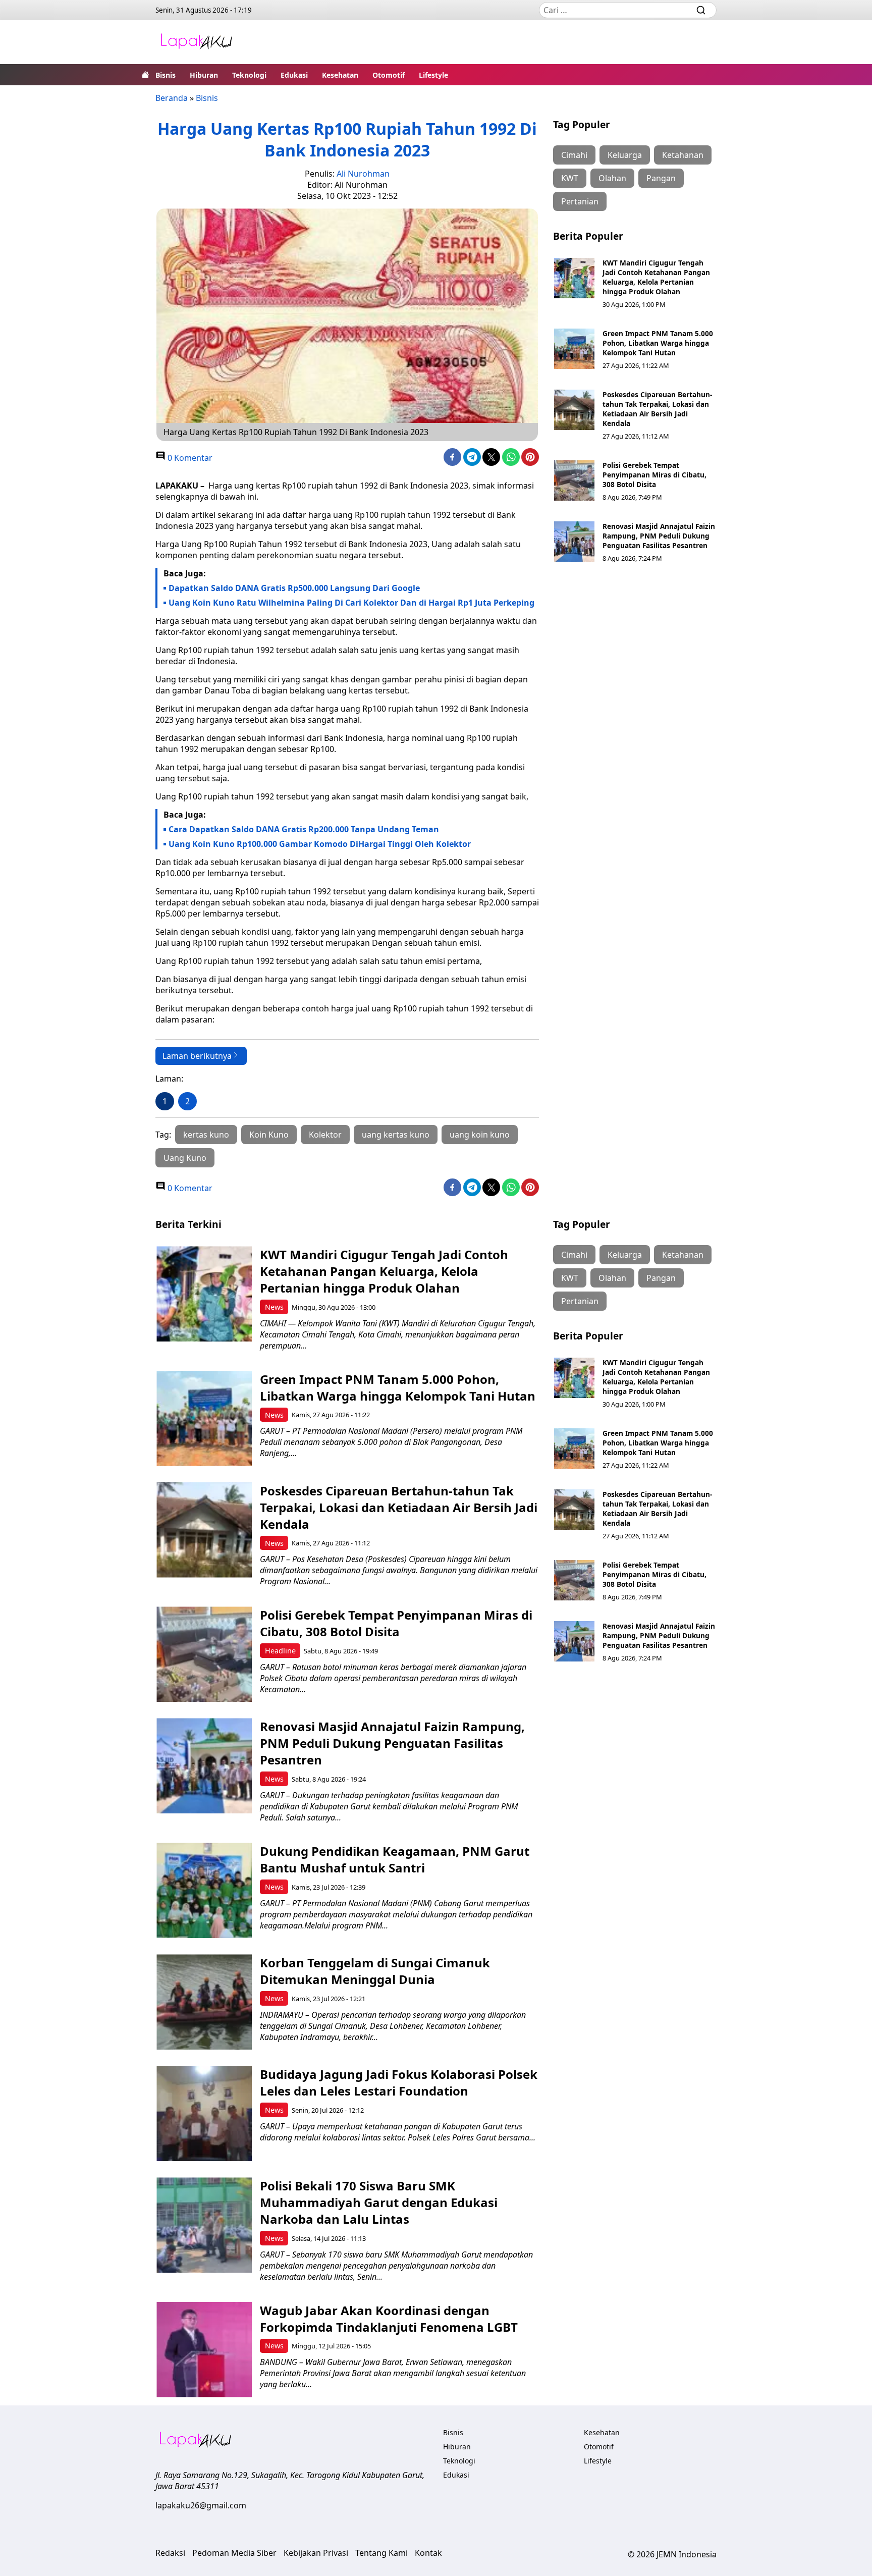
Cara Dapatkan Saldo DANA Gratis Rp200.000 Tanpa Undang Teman (304, 829)
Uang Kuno (185, 1158)
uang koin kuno (480, 1135)
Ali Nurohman (363, 174)
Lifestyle (433, 75)
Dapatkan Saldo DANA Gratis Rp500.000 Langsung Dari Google (294, 588)
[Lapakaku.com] (196, 42)
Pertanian (580, 201)
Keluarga (625, 155)
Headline (280, 1651)
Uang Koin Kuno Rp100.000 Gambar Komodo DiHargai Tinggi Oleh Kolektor (320, 844)
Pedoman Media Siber (234, 2553)
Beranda (172, 98)
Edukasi (294, 75)
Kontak (428, 2553)
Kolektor (325, 1135)
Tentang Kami (381, 2553)
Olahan (612, 178)
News (274, 1307)
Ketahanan (683, 155)
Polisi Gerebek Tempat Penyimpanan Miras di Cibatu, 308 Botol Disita (655, 475)
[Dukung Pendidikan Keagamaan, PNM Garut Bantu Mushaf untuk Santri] (204, 1890)
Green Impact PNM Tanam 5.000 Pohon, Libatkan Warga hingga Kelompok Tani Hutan (658, 343)
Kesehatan (340, 75)
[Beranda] (145, 75)
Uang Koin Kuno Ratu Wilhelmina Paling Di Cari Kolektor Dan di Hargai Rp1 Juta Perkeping (351, 603)
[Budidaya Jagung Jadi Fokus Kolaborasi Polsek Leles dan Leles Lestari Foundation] (204, 2113)
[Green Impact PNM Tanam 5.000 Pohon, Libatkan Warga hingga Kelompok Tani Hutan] (574, 349)
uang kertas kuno (396, 1135)
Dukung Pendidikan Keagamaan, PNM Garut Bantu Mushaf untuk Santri (395, 1859)
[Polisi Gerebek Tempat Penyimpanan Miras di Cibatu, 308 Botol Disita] (574, 480)
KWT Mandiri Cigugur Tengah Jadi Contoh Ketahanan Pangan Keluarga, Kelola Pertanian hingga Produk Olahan (656, 277)
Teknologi (249, 75)
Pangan (661, 178)
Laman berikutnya (197, 1056)
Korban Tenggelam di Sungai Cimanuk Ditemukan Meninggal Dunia (375, 1971)
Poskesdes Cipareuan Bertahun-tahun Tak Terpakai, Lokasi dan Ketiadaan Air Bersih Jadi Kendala (657, 409)
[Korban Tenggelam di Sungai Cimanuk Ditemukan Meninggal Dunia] (204, 2002)
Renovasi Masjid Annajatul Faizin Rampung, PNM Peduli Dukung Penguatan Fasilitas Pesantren (659, 536)
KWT (570, 178)
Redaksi (170, 2553)
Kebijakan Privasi (316, 2553)
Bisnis (166, 75)
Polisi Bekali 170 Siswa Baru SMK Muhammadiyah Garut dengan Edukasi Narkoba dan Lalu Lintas (379, 2202)
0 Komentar (189, 458)
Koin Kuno (269, 1135)
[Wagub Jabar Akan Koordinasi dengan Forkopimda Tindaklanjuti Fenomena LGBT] (204, 2350)
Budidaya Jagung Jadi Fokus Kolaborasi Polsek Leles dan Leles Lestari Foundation (399, 2082)
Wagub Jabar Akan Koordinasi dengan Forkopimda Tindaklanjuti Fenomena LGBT (389, 2319)
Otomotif (389, 75)
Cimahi (574, 155)
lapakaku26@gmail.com (201, 2505)
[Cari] (701, 10)
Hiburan (204, 75)
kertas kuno (206, 1135)
